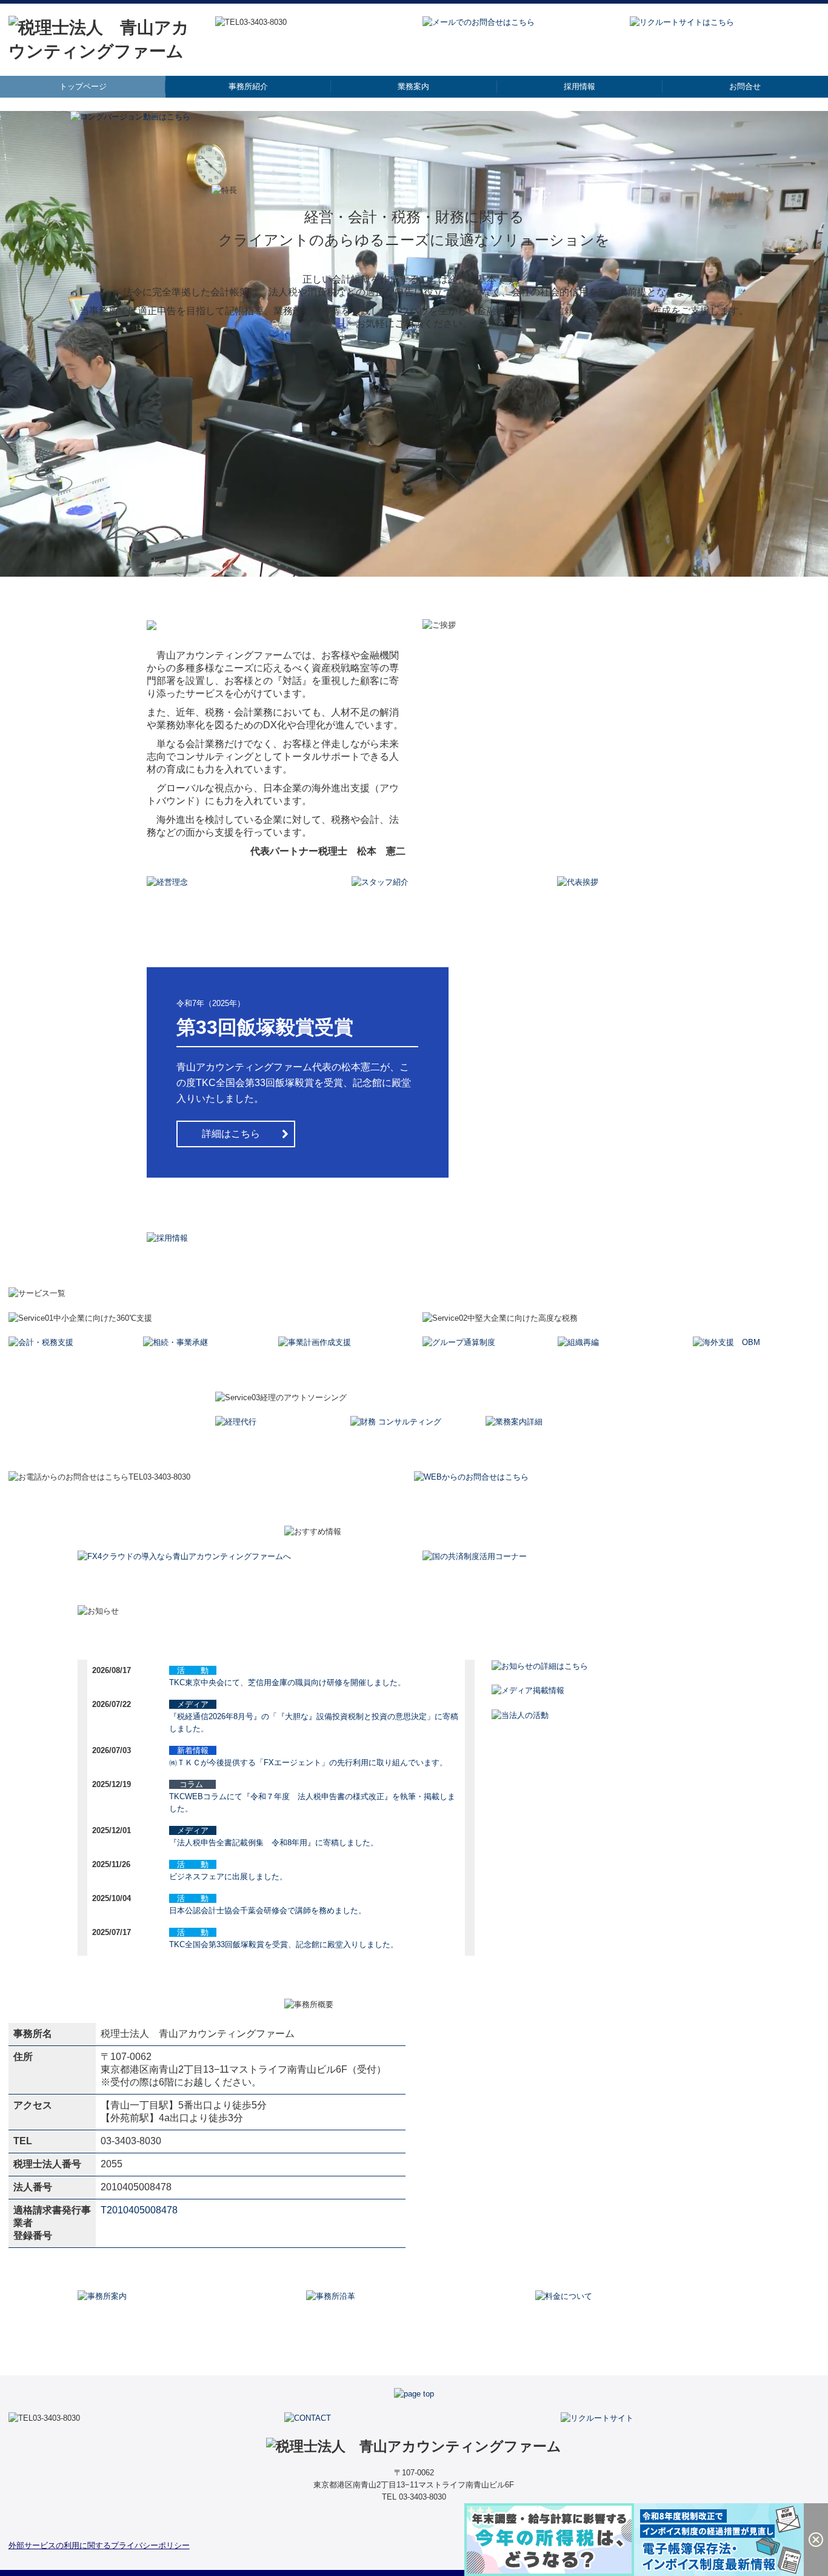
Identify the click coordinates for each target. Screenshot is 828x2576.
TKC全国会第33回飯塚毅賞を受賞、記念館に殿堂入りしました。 (284, 1944)
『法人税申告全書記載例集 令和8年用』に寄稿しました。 (274, 1843)
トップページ (83, 86)
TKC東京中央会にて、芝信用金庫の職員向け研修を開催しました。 (287, 1682)
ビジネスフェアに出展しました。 (228, 1877)
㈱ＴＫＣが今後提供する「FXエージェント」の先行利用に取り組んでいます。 (308, 1763)
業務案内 (413, 86)
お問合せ (745, 86)
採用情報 (579, 86)
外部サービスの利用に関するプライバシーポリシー (99, 2545)
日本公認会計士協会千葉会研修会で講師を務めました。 (268, 1910)
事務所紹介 (248, 86)
